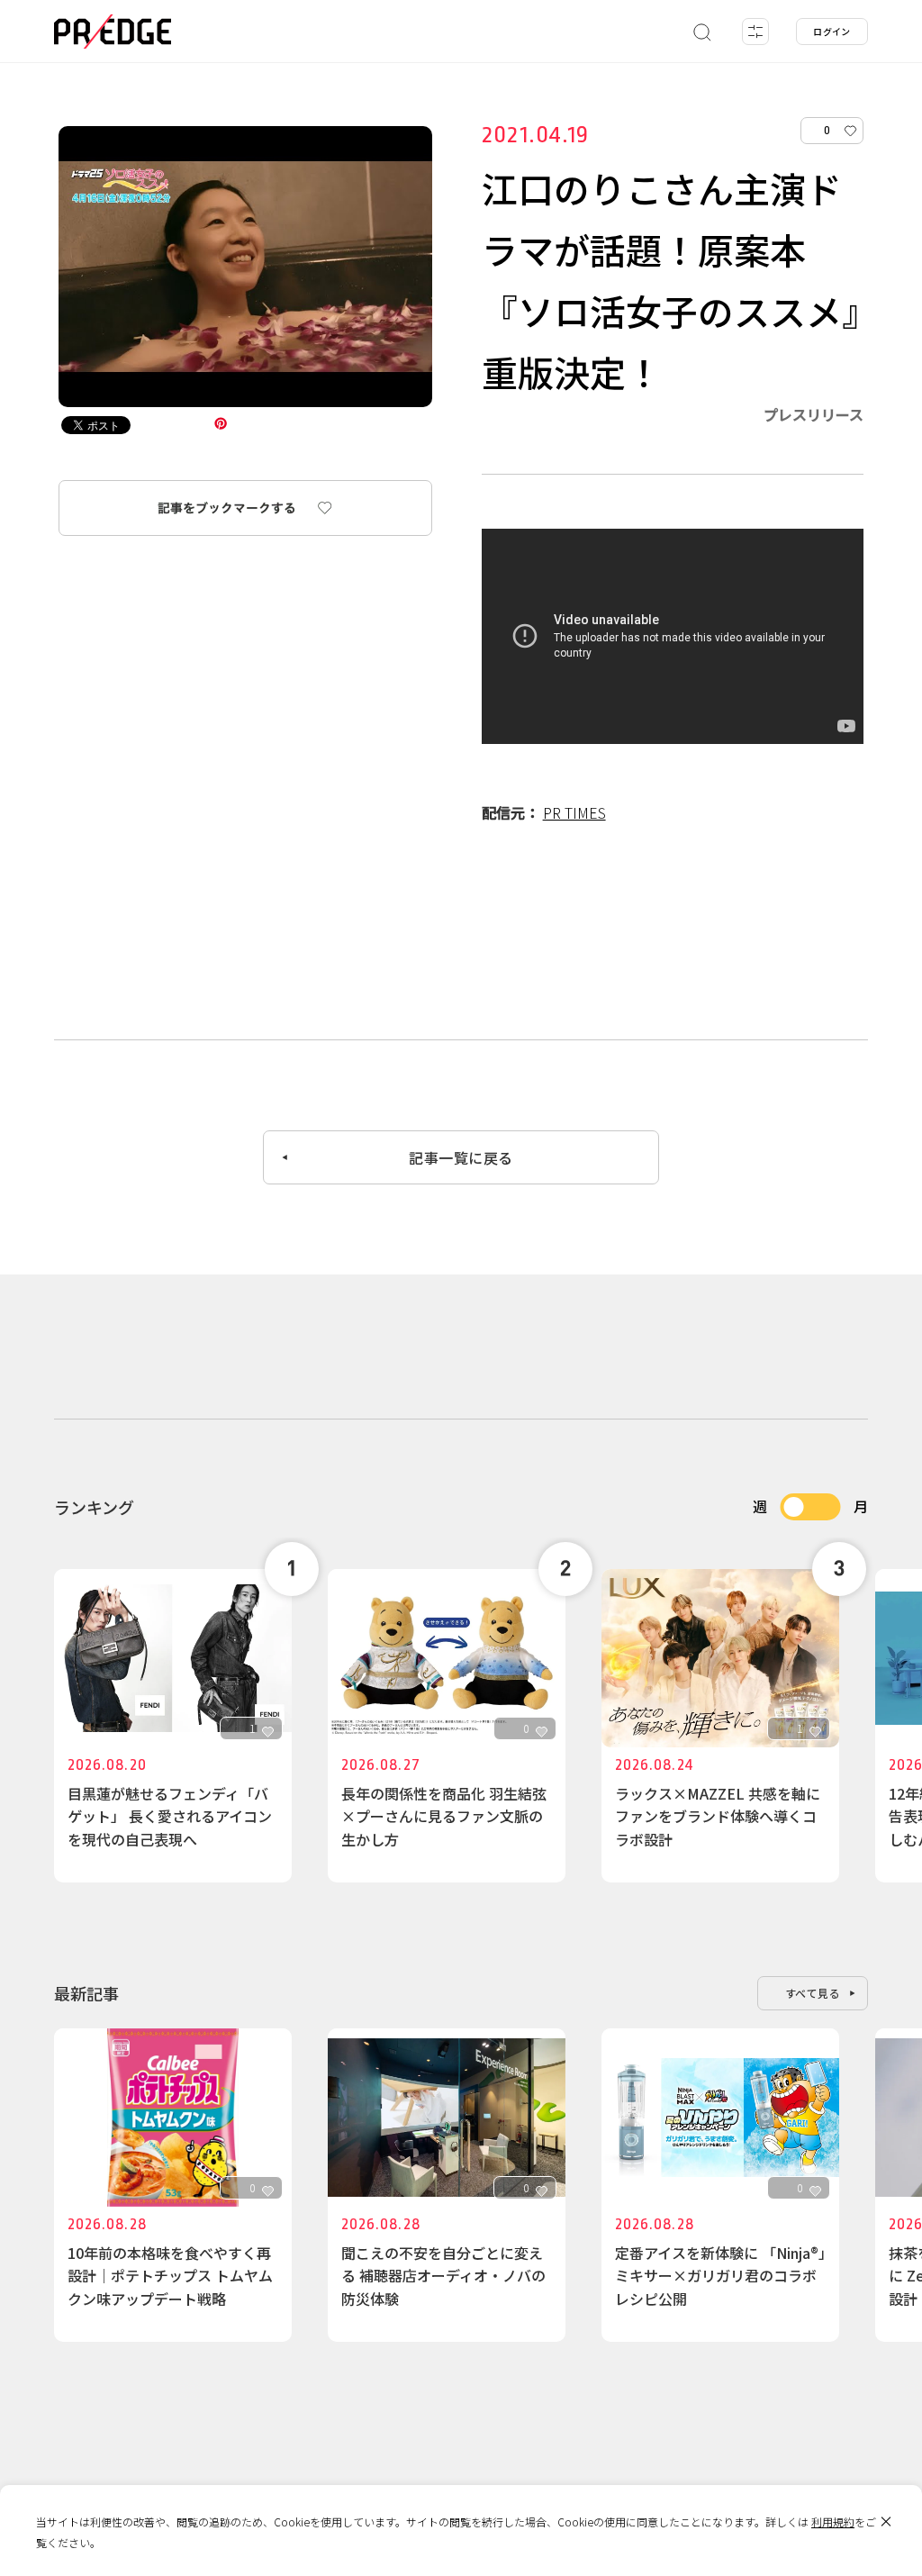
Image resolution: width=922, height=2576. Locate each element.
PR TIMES (574, 812)
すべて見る (813, 1993)
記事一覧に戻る (461, 1157)
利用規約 (833, 2522)
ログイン (832, 31)
